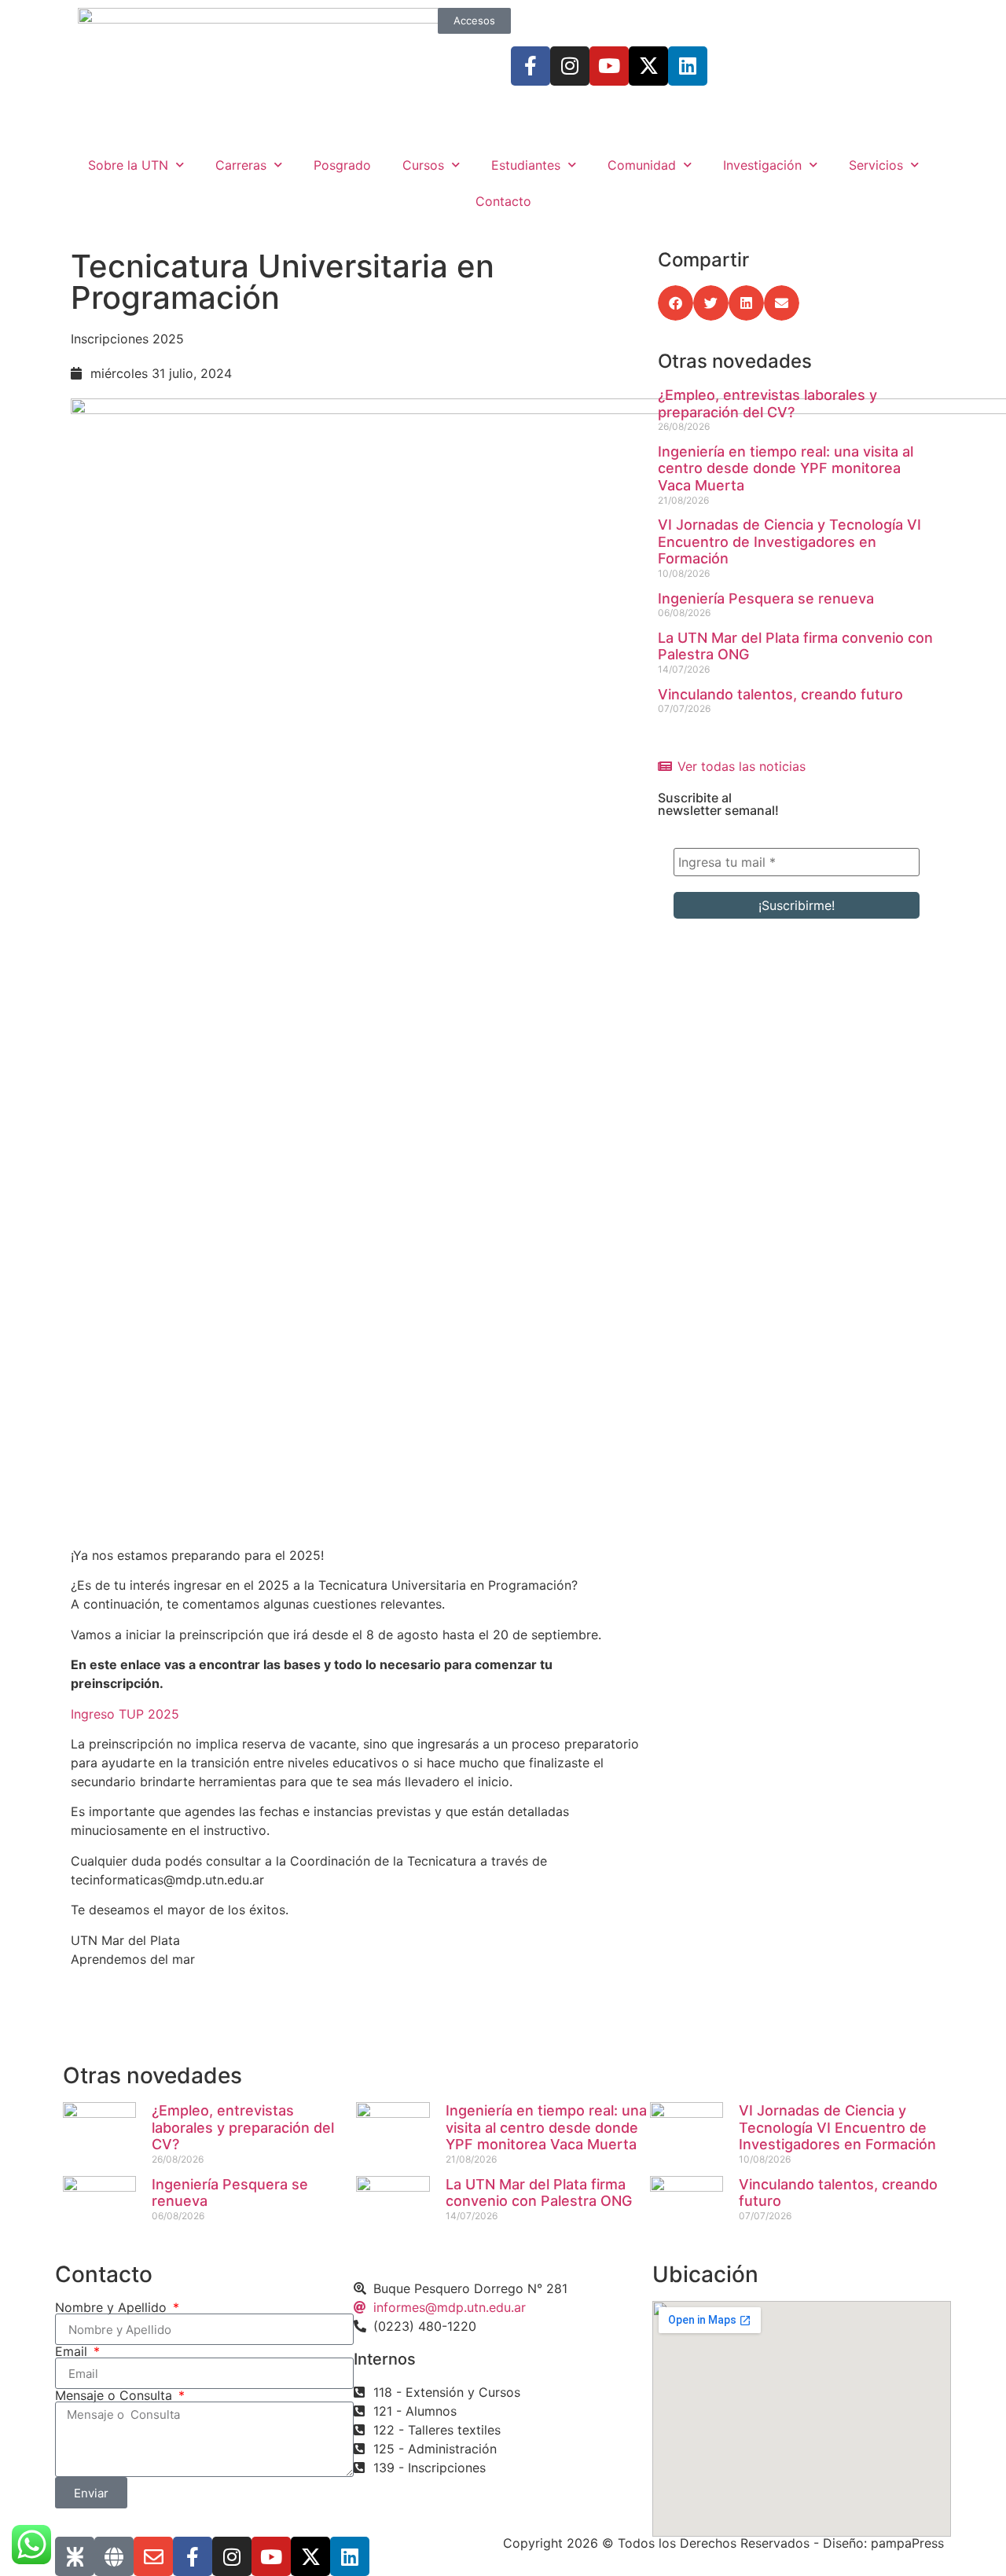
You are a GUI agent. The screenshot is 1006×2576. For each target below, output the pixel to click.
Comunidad (642, 165)
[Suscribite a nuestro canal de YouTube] (609, 66)
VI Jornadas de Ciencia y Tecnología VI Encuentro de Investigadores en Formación (789, 541)
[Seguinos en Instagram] (570, 66)
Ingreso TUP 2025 (125, 1714)
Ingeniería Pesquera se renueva (766, 598)
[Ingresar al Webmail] (153, 2556)
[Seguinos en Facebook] (531, 66)
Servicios (876, 165)
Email (73, 2351)
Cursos (423, 165)
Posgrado (342, 165)
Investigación (762, 165)
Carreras (241, 165)
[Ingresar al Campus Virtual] (114, 2556)
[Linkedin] (688, 66)
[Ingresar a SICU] (75, 2556)
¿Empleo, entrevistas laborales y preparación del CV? (767, 404)
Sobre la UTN (128, 165)
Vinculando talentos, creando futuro (780, 694)
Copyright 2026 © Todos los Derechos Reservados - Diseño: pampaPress (723, 2543)
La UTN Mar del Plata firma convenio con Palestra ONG (539, 2193)
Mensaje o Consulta (116, 2395)
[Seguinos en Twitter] (648, 66)
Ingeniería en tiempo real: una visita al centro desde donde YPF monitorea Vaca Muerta (786, 468)
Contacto (503, 201)
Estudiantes (526, 165)
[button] (676, 303)
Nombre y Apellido (113, 2307)
